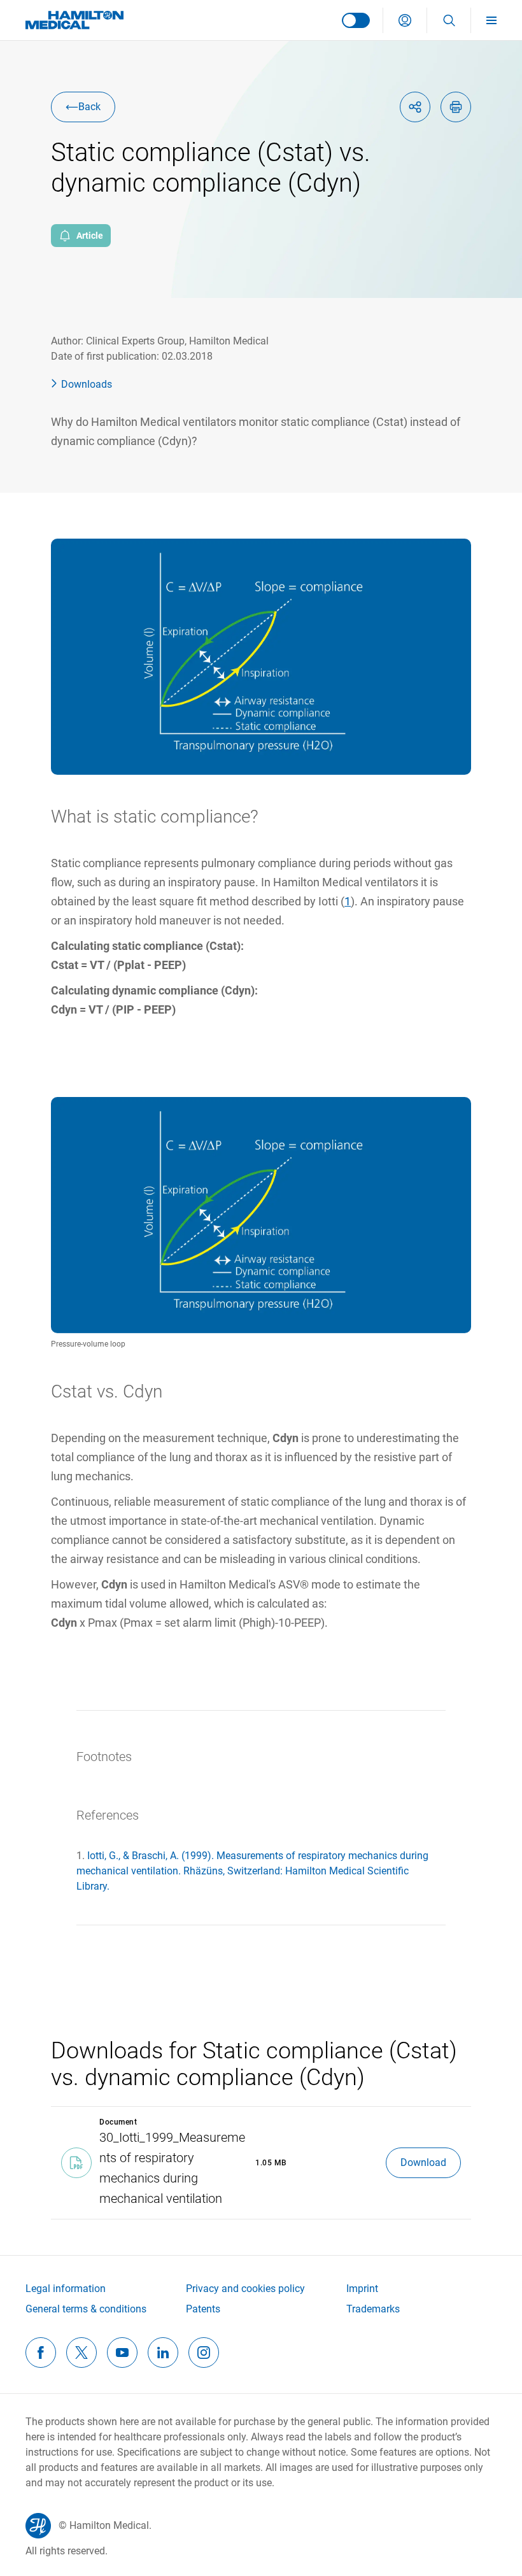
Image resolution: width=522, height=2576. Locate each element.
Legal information (66, 2289)
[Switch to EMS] (356, 20)
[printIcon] (456, 107)
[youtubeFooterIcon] (122, 2353)
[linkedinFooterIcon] (163, 2353)
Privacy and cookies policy (245, 2289)
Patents (203, 2309)
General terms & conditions (86, 2309)
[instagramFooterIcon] (204, 2353)
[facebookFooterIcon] (41, 2353)
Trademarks (373, 2309)
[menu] (497, 20)
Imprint (362, 2289)
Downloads (87, 384)
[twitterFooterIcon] (81, 2353)
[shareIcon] (415, 107)
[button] (405, 20)
